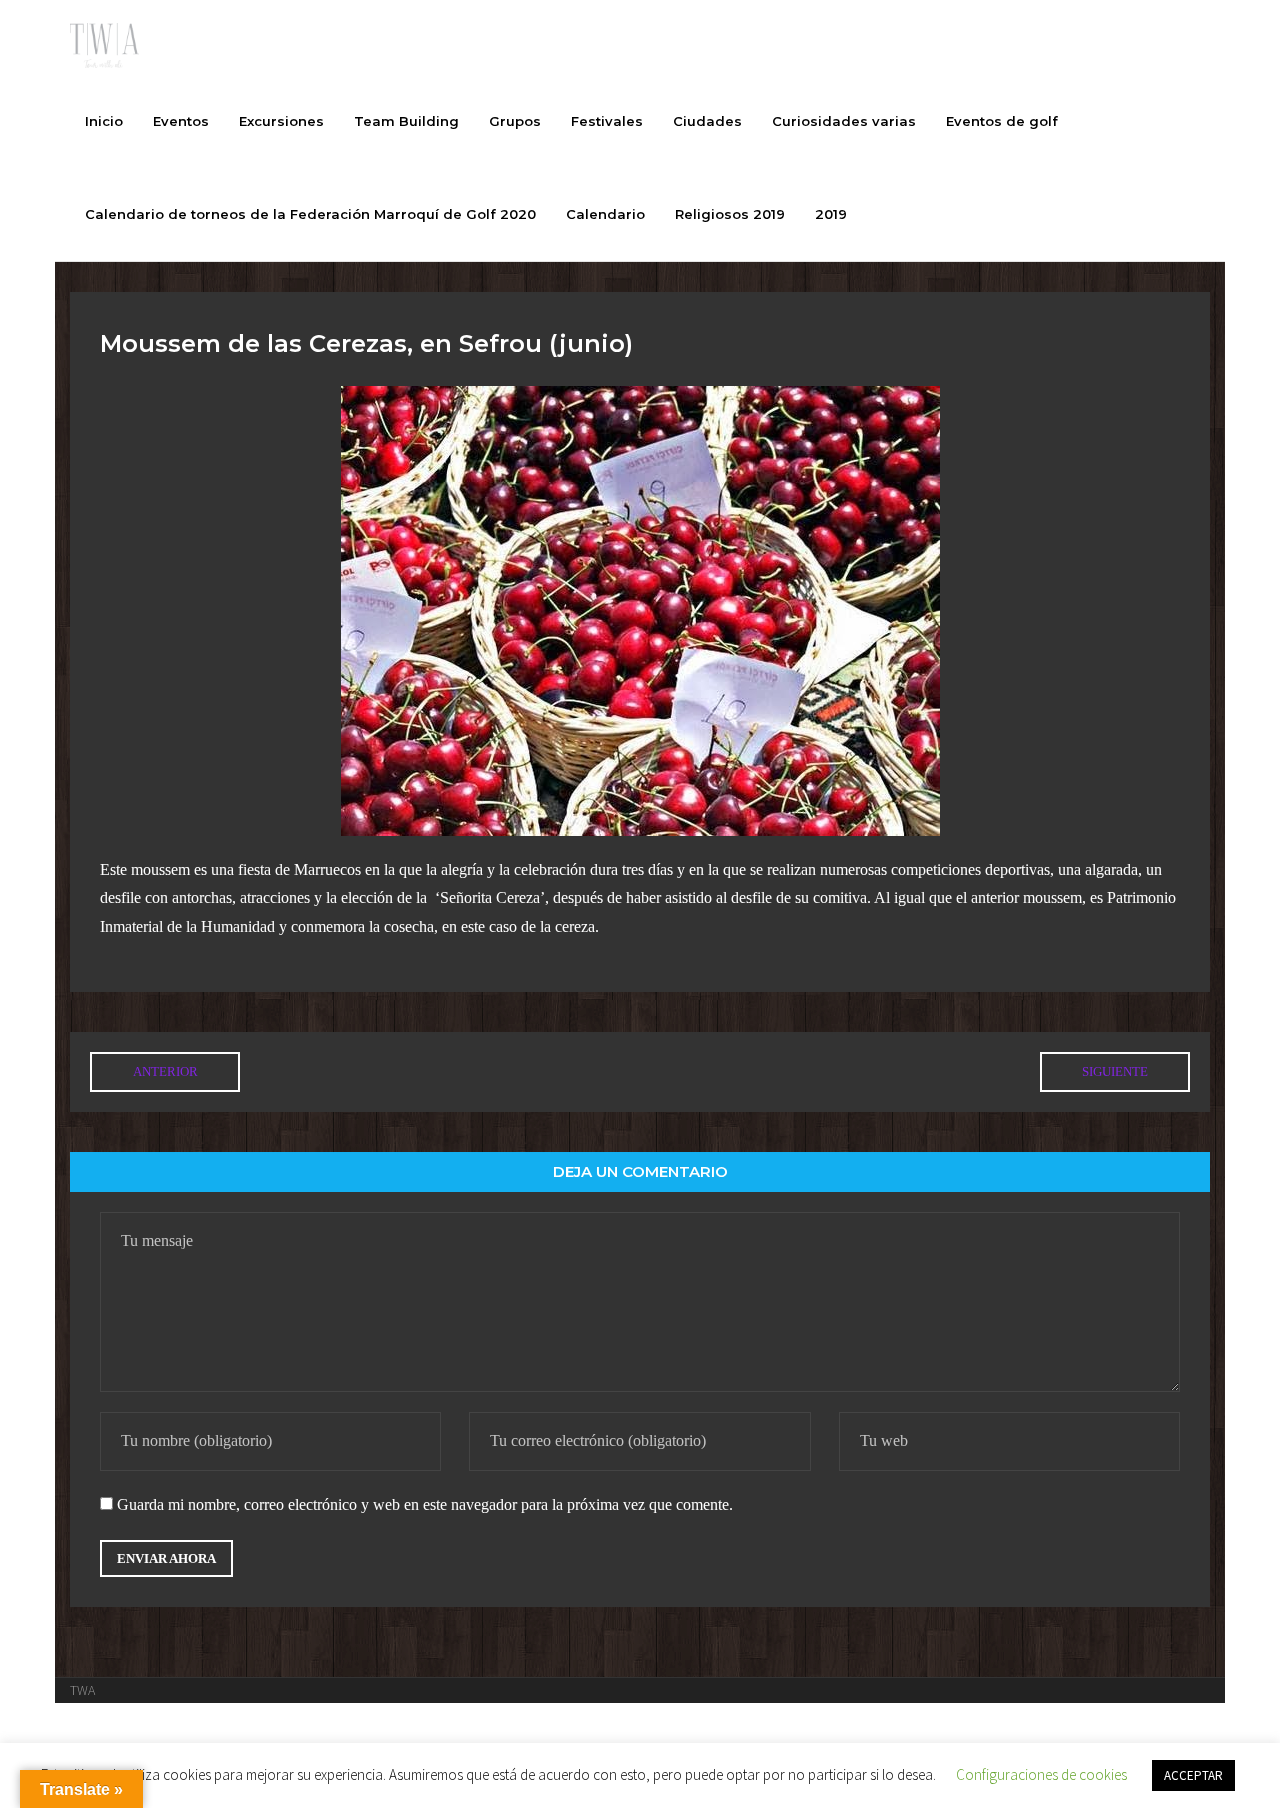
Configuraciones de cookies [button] (1041, 1774)
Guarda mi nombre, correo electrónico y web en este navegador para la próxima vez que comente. (425, 1504)
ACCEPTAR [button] (1193, 1775)
